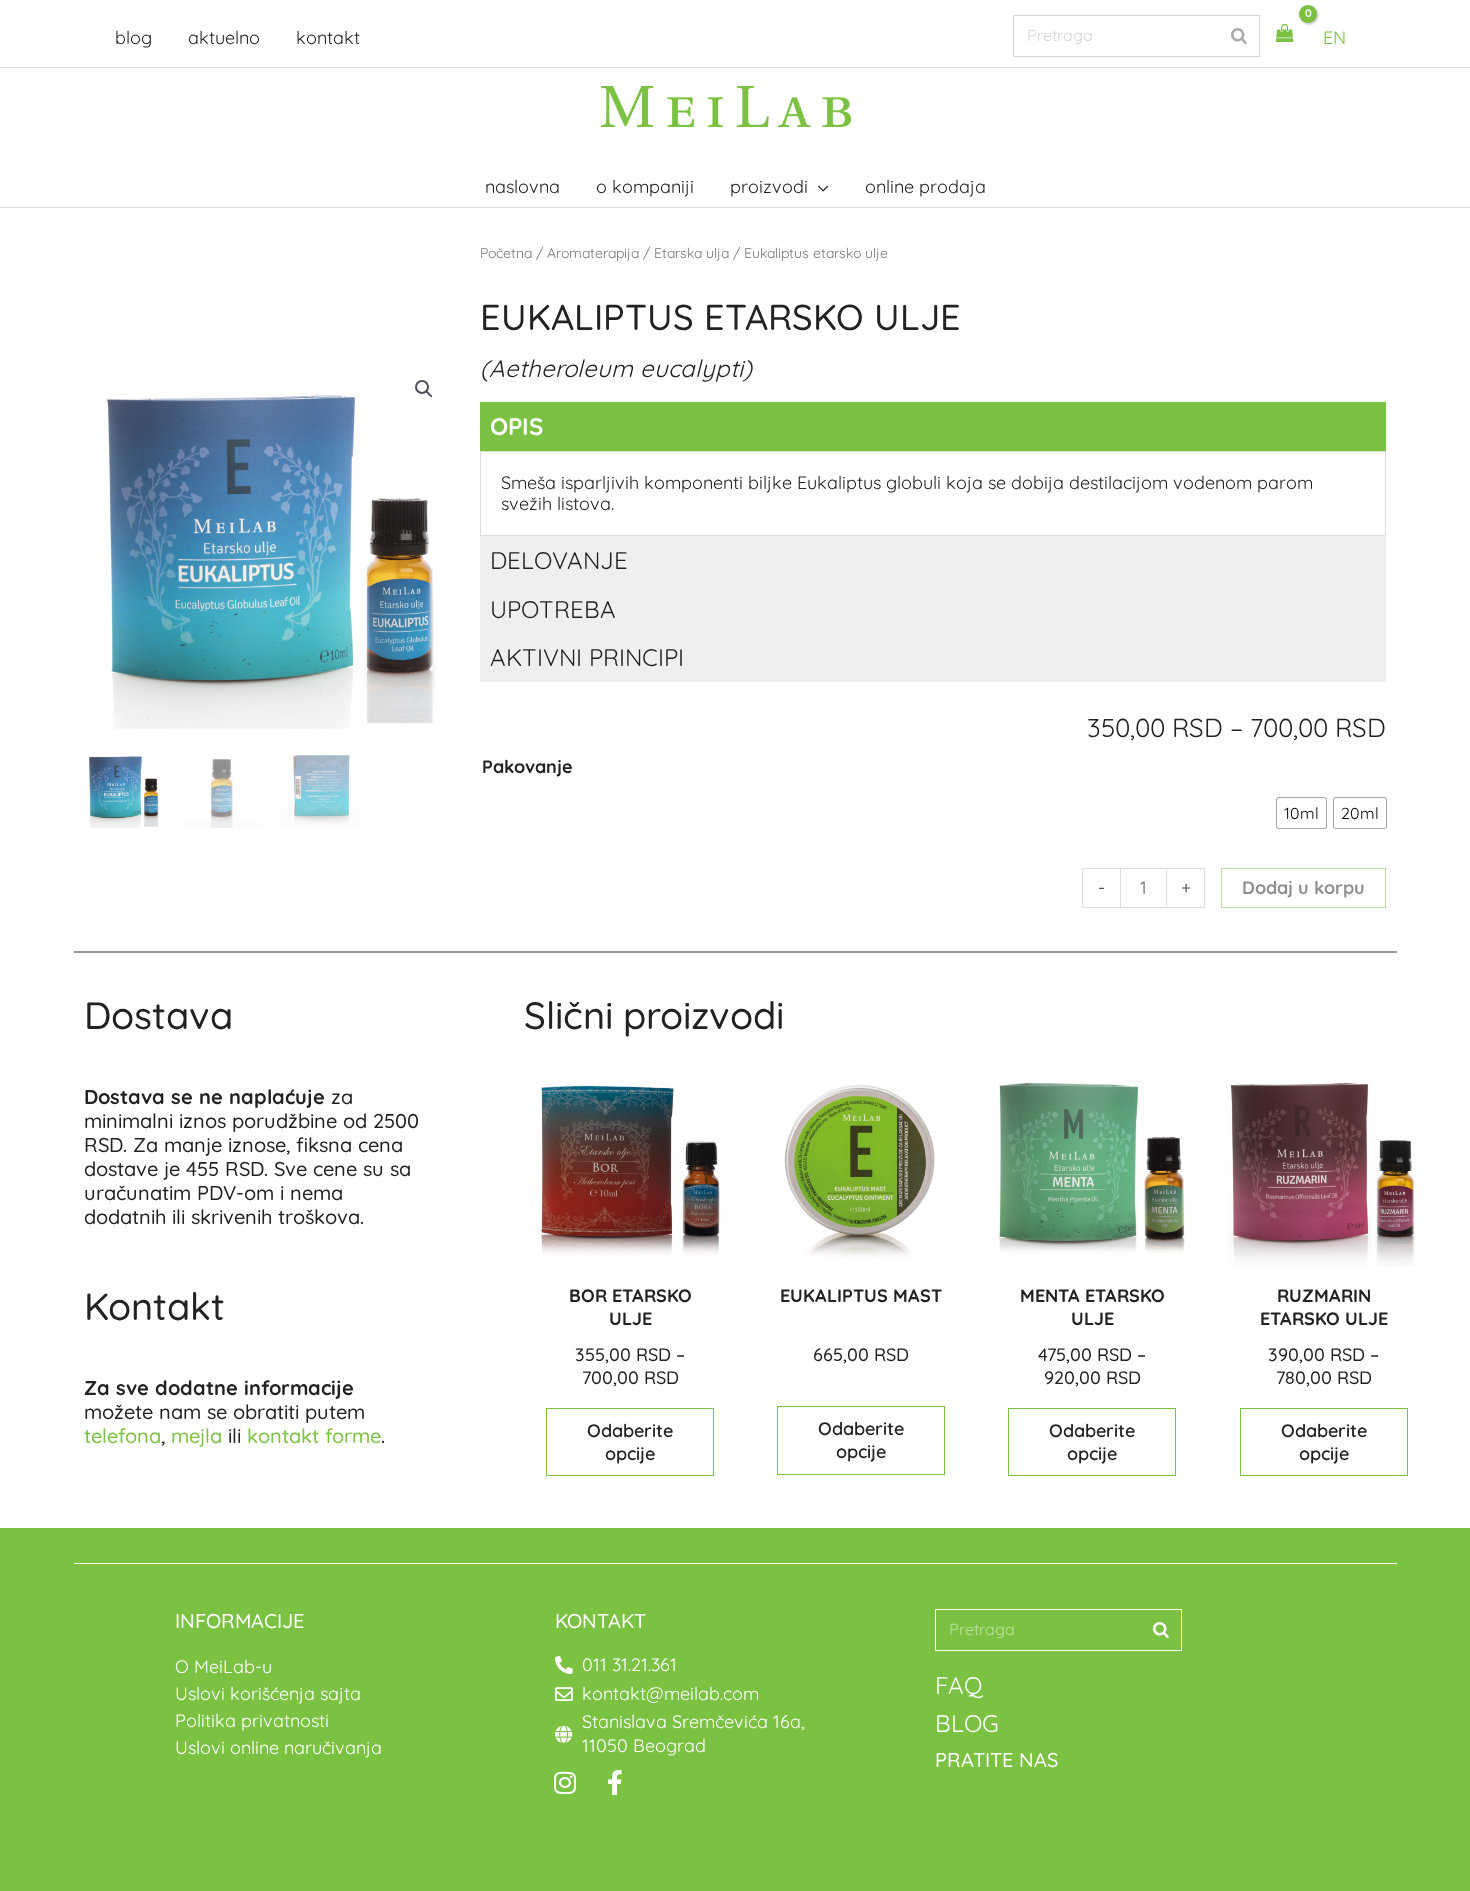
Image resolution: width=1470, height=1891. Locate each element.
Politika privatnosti (252, 1720)
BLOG (967, 1723)
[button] (424, 389)
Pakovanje (527, 766)
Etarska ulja (691, 253)
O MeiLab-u (223, 1666)
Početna (506, 253)
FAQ (959, 1685)
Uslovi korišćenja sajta (268, 1693)
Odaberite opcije (630, 1442)
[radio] (1301, 813)
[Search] (1239, 35)
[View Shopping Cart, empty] (1285, 34)
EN (1334, 37)
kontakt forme (314, 1435)
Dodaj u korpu (1303, 887)
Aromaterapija (593, 253)
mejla (196, 1435)
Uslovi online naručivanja (278, 1747)
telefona (122, 1435)
